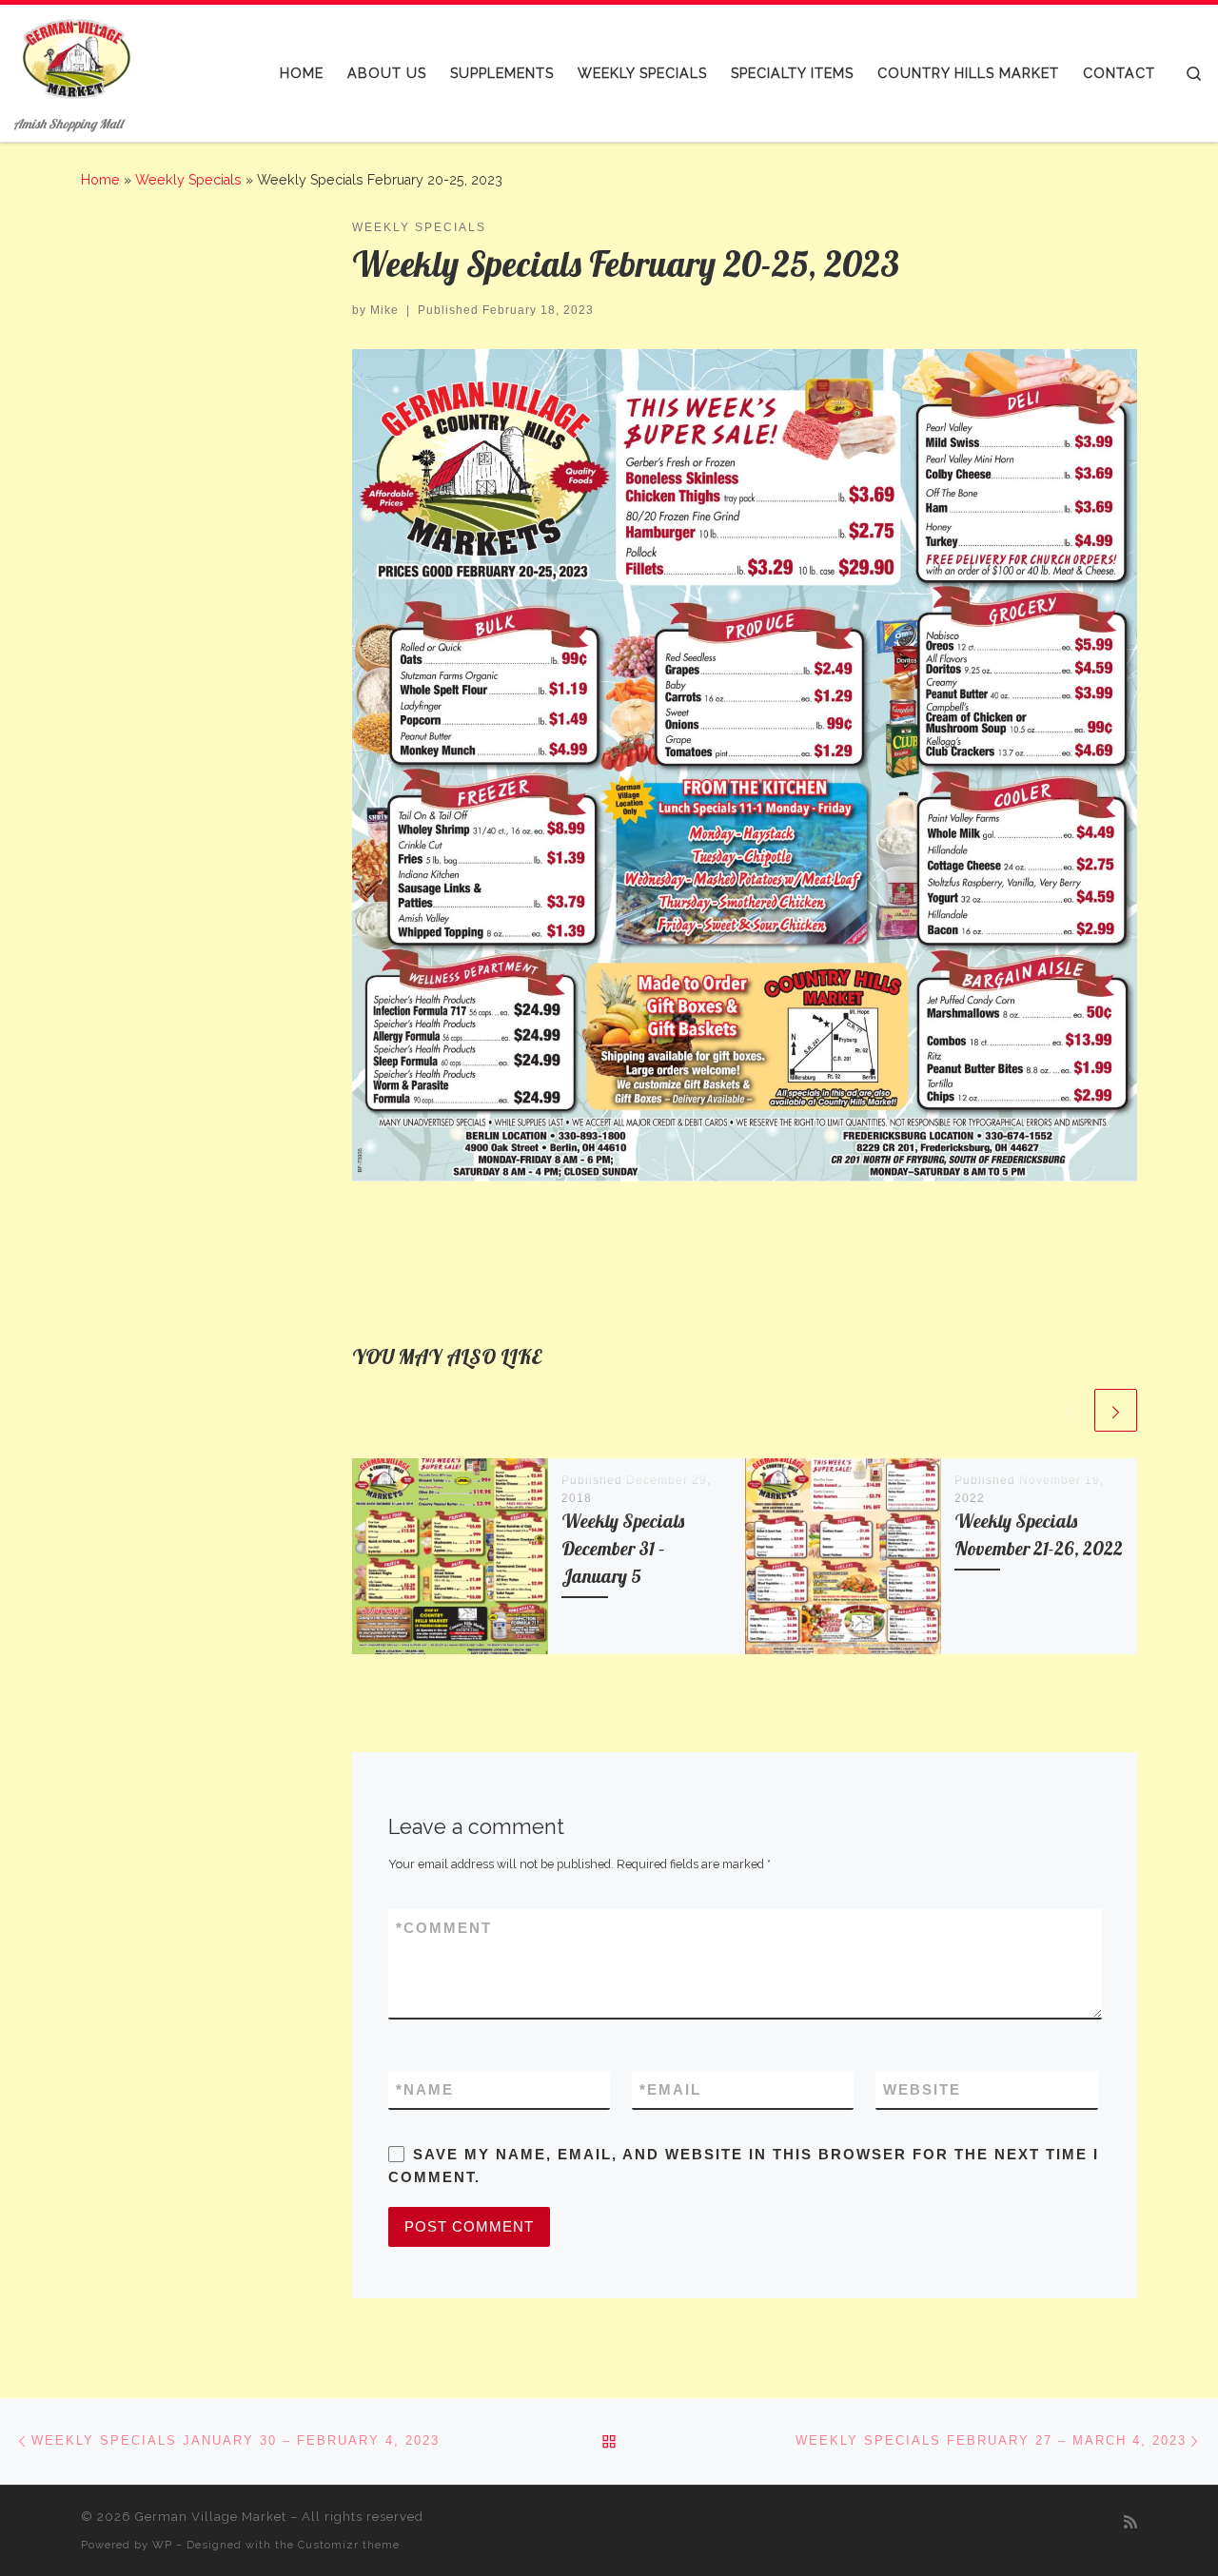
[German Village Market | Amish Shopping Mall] (76, 58)
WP (162, 2545)
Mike (384, 310)
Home (100, 180)
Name (425, 2089)
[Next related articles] (1116, 1410)
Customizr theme (349, 2545)
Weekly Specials (188, 180)
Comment (444, 1928)
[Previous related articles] (1069, 1410)
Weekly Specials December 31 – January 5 (623, 1549)
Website (922, 2089)
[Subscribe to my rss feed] (1130, 2522)
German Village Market (211, 2517)
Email (670, 2089)
